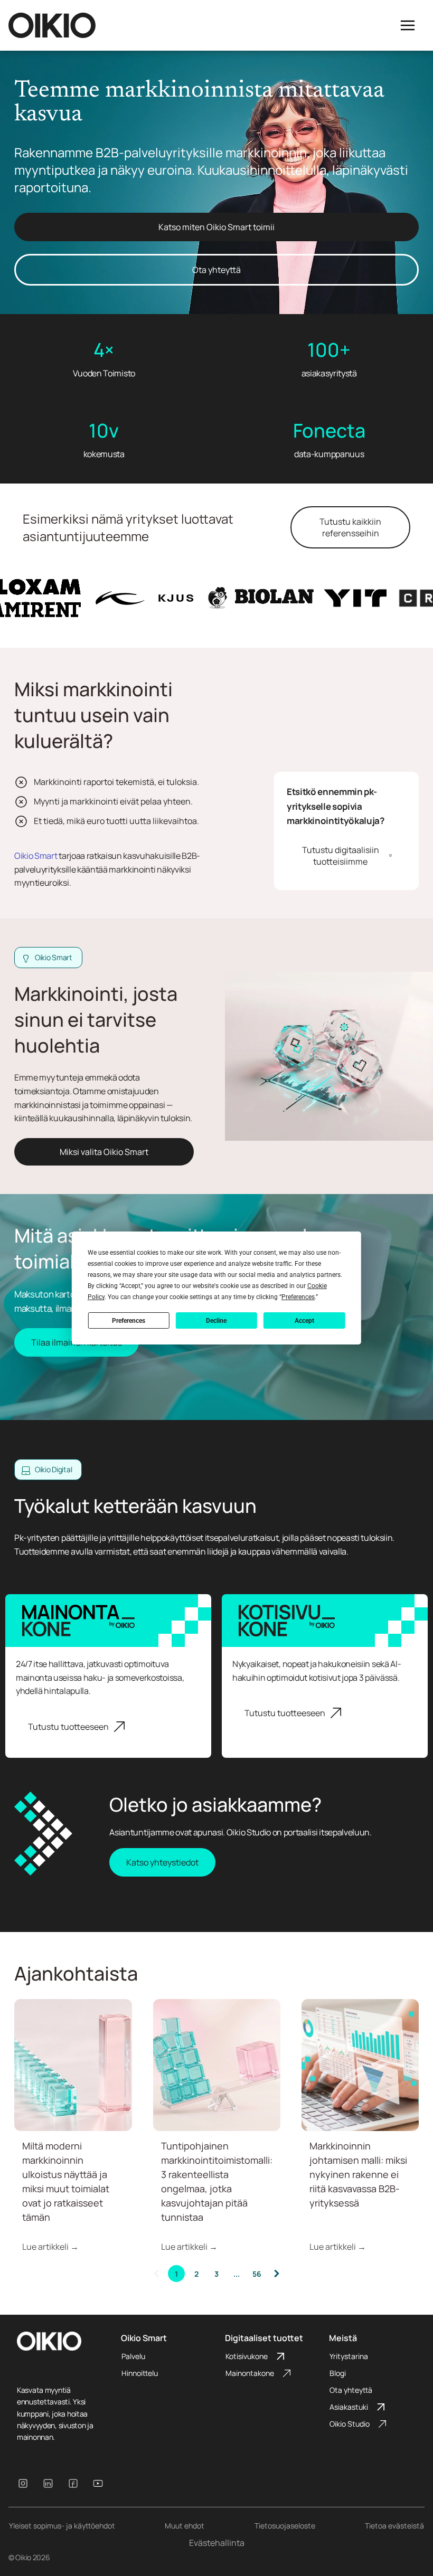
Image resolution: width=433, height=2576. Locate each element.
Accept (304, 1321)
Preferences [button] (298, 1297)
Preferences (129, 1321)
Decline (216, 1321)
